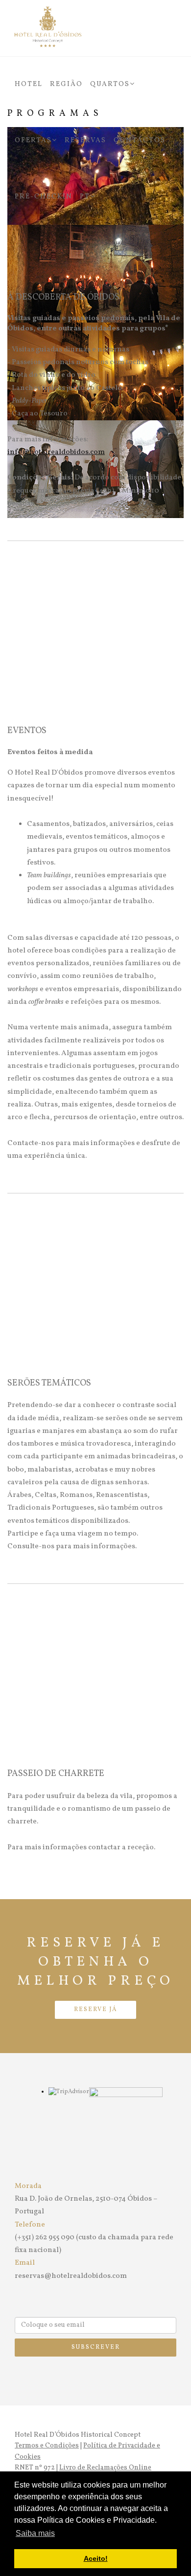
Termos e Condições (47, 2446)
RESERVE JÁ (95, 2010)
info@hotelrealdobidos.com (56, 452)
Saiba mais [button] (35, 2533)
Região (66, 84)
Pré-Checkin (44, 197)
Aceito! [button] (96, 2558)
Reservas (85, 141)
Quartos (110, 84)
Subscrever (96, 2347)
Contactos (140, 141)
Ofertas (33, 141)
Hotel (29, 84)
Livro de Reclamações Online (105, 2468)
